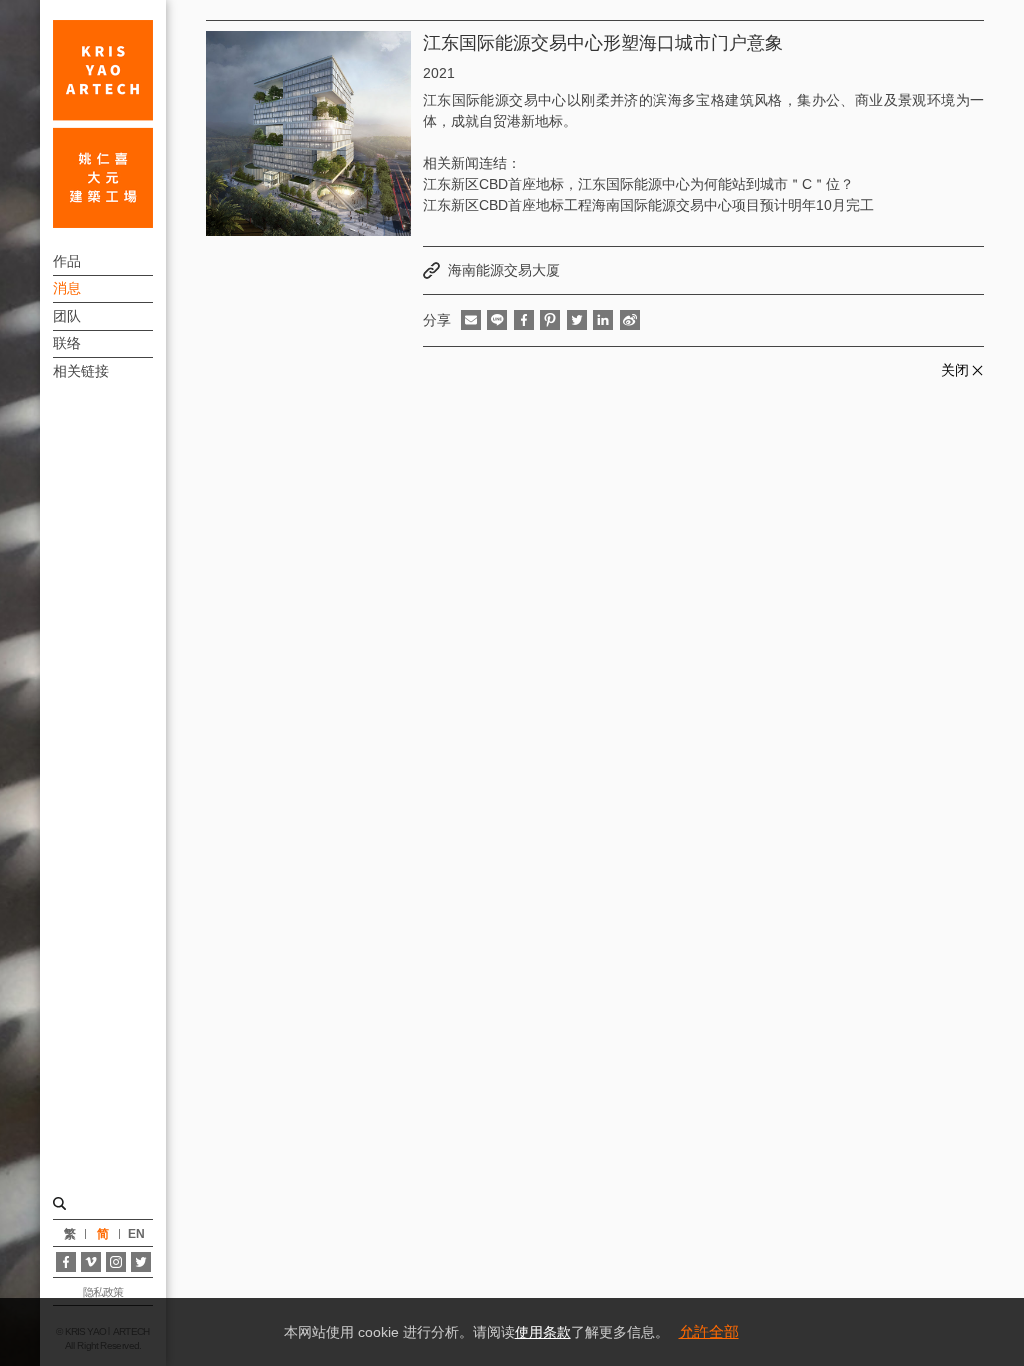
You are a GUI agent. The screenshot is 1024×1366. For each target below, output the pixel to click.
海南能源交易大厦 (504, 270)
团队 (67, 316)
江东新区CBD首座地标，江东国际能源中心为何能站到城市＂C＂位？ (638, 184)
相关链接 (81, 371)
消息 (67, 288)
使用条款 (543, 1332)
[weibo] (630, 320)
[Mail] (471, 320)
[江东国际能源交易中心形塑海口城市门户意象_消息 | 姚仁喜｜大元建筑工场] (103, 124)
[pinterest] (550, 320)
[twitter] (577, 320)
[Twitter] (141, 1262)
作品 (67, 261)
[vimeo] (91, 1262)
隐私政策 (103, 1292)
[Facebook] (66, 1262)
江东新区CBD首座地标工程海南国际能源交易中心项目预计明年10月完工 (648, 205)
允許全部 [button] (709, 1331)
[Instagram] (116, 1262)
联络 (67, 343)
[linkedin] (603, 320)
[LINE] (497, 320)
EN (136, 1234)
